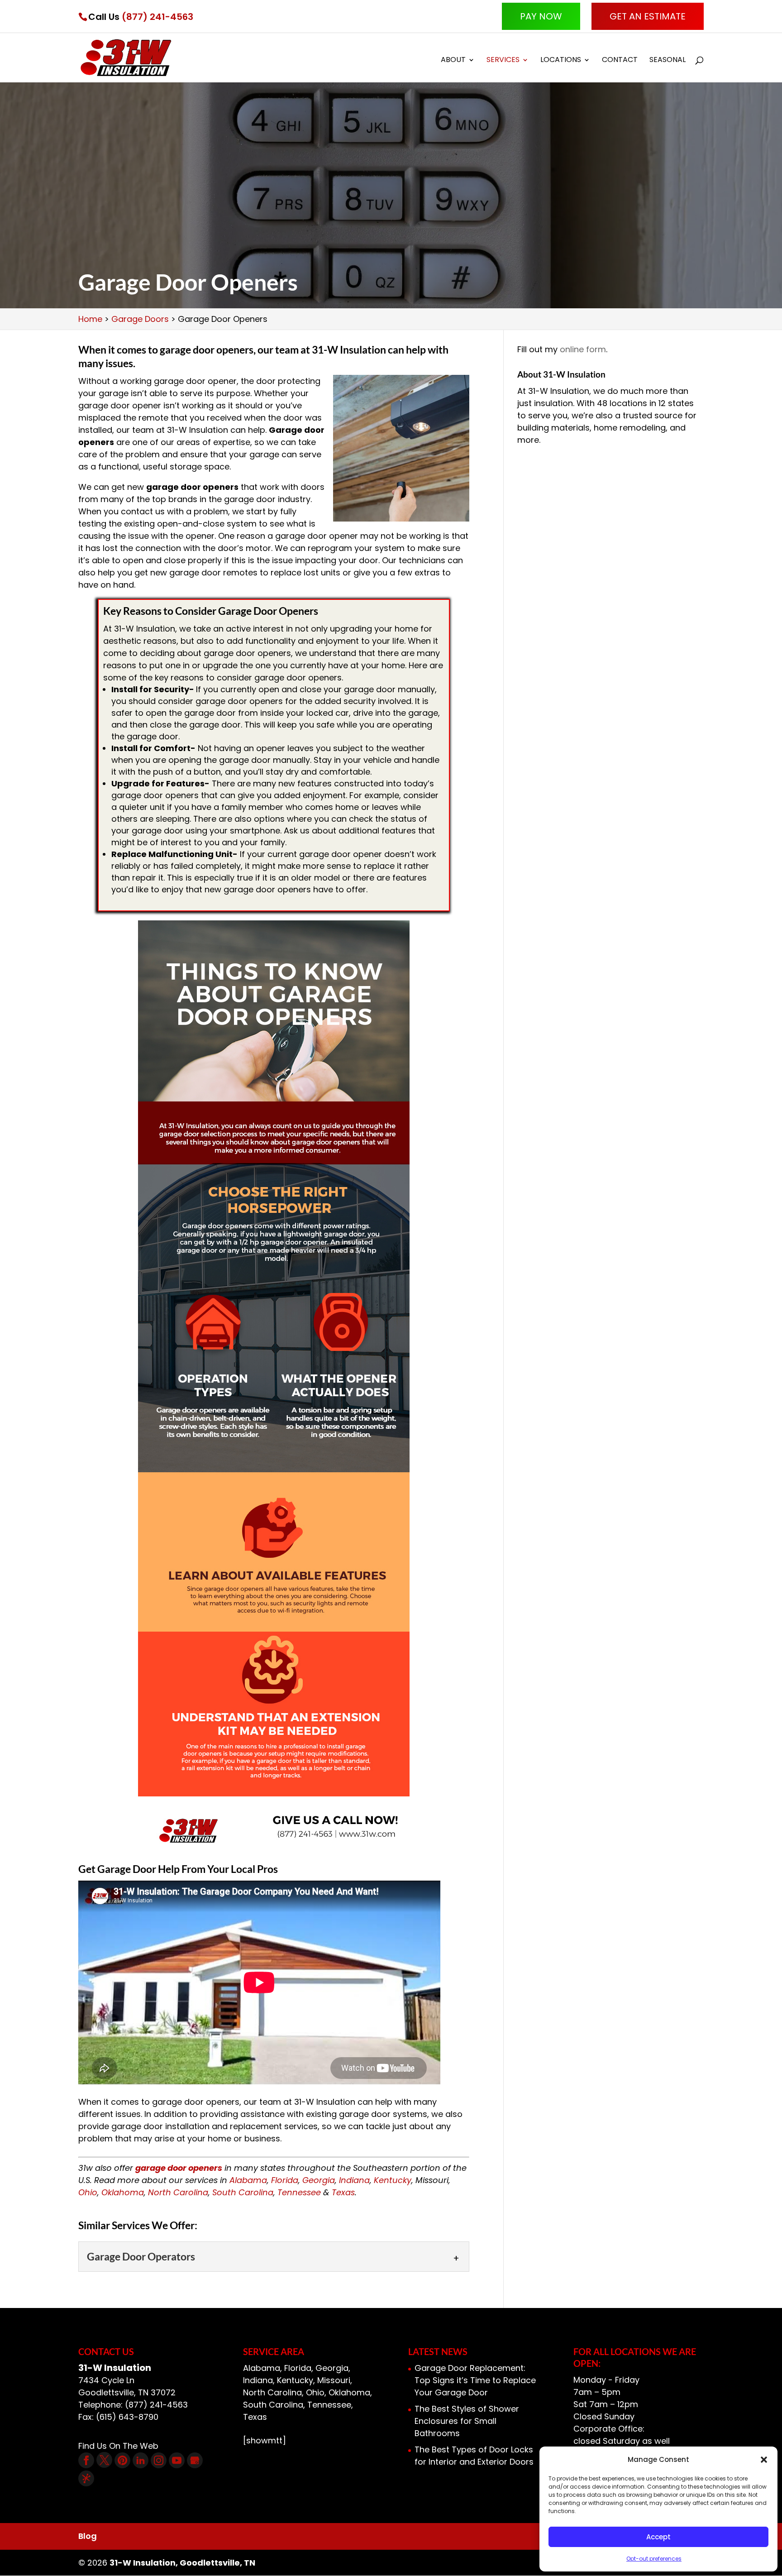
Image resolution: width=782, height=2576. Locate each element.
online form (583, 349)
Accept (658, 2537)
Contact (620, 61)
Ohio (88, 2192)
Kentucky (393, 2180)
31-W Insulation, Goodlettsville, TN (182, 2563)
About (453, 61)
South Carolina (243, 2192)
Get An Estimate (648, 16)
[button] (764, 2460)
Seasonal (668, 61)
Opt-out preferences (654, 2559)
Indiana (354, 2180)
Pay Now (541, 16)
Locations (561, 61)
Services (503, 61)
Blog (88, 2536)
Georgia (319, 2180)
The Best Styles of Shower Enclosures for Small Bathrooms (467, 2421)
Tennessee (299, 2192)
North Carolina (178, 2192)
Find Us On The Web (118, 2446)
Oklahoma (123, 2192)
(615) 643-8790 (127, 2417)
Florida (285, 2180)
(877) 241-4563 (157, 17)
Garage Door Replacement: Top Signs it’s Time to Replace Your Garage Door (475, 2380)
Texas (343, 2192)
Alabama (248, 2180)
